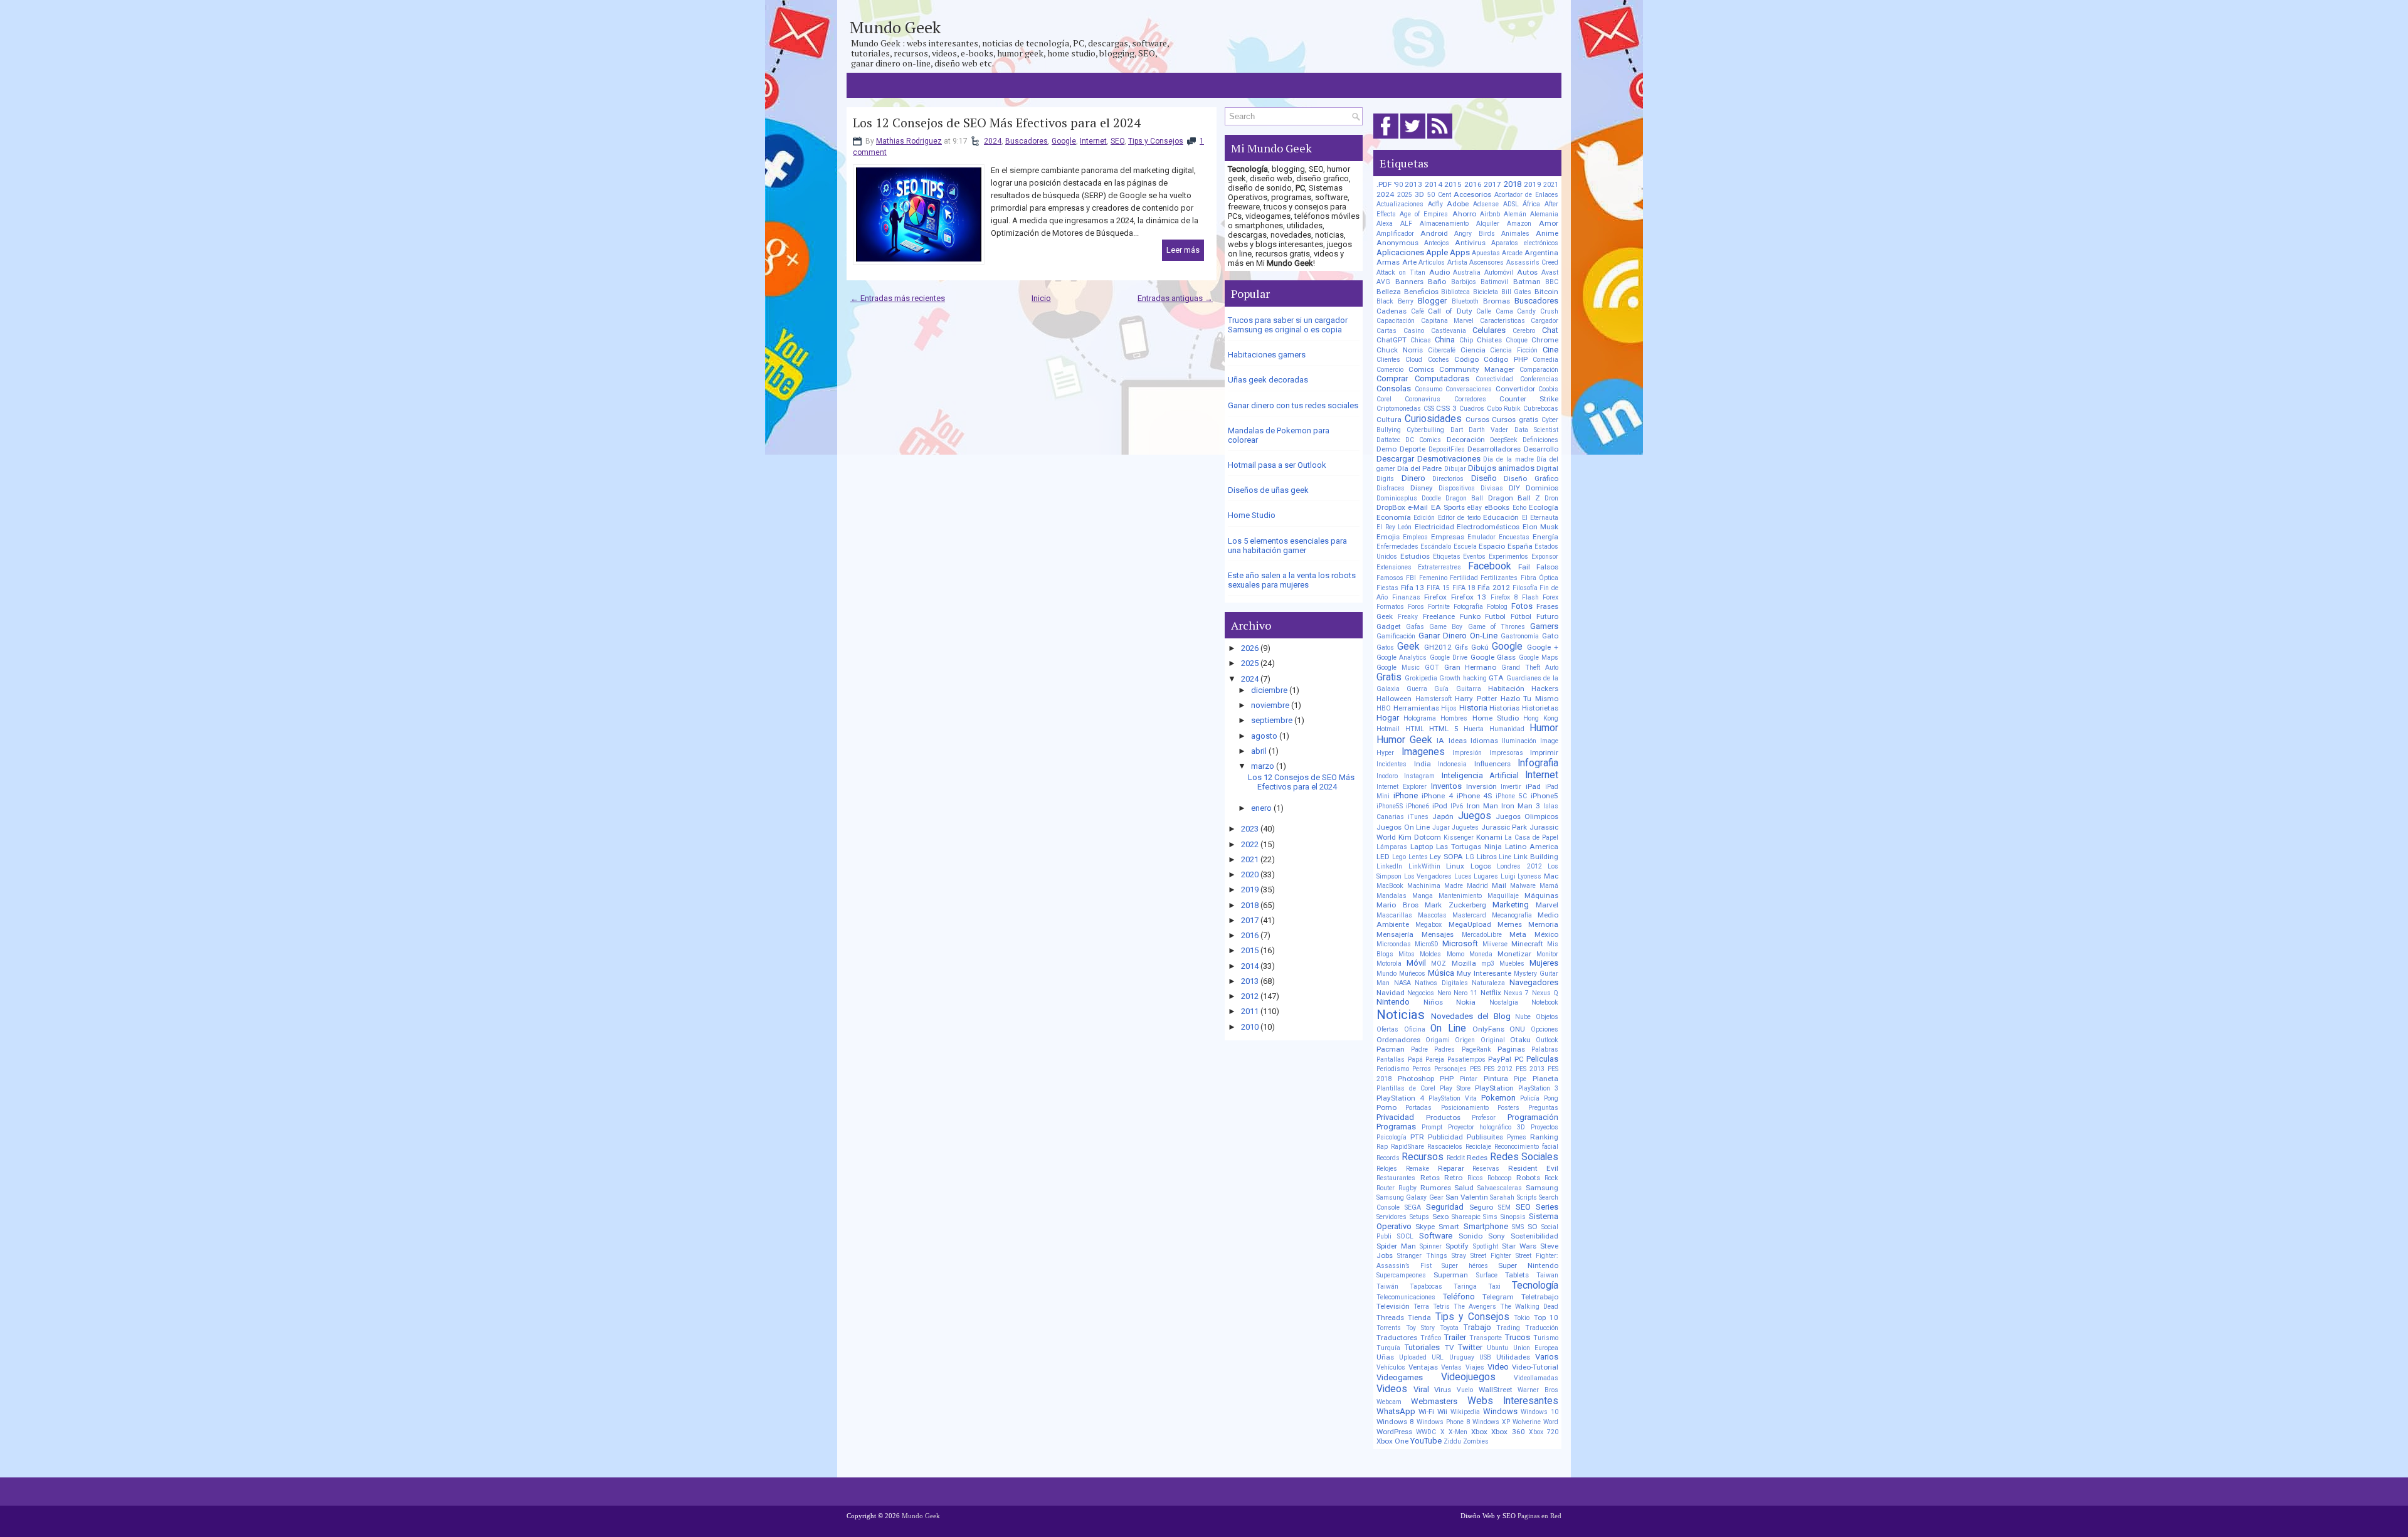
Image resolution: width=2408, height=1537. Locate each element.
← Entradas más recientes (898, 298)
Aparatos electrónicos (1525, 243)
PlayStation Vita (1453, 1098)
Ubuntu (1497, 1348)
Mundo (1386, 974)
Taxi (1494, 1286)
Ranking (1544, 1137)
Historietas (1540, 708)
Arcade (1512, 253)
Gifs (1461, 647)
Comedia (1545, 360)
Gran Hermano (1471, 667)
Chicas (1421, 340)
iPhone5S (1390, 806)
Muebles (1512, 964)
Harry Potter (1476, 699)
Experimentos (1508, 557)
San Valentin (1467, 1197)
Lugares (1486, 876)
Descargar (1395, 459)
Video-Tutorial (1535, 1367)
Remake (1418, 1169)
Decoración (1466, 440)
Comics (1421, 369)
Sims (1490, 1217)
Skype (1425, 1227)
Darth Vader (1488, 430)
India (1423, 764)
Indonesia (1452, 764)
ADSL (1511, 204)
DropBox (1391, 507)
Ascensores (1487, 262)
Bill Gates (1517, 292)
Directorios (1448, 479)
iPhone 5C (1511, 796)
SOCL (1405, 1236)
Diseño (1484, 478)
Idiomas (1484, 741)
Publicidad (1445, 1137)
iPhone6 (1418, 806)
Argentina (1541, 253)
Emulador (1481, 537)
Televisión (1393, 1306)
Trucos (1518, 1337)
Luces (1463, 876)
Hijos (1449, 708)
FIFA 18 (1464, 588)
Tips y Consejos (1156, 141)
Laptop (1422, 847)
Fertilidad (1464, 578)
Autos (1527, 272)
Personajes (1450, 1069)
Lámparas (1392, 847)
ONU (1517, 1029)
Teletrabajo (1540, 1297)
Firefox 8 (1504, 597)
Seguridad (1445, 1207)
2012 (1250, 996)
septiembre (1272, 720)
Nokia (1466, 1002)
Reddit (1456, 1158)
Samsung (1542, 1188)
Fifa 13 (1413, 588)
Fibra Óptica (1539, 578)
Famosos (1390, 578)
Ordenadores (1398, 1040)
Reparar (1451, 1168)
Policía (1530, 1098)
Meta (1518, 934)
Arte (1409, 262)
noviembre (1270, 705)
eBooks (1497, 507)
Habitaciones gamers (1267, 355)
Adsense (1486, 204)
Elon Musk (1541, 527)
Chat (1550, 330)
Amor (1549, 223)
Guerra (1417, 689)
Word (1551, 1422)
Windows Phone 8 (1443, 1422)
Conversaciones (1469, 389)
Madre (1454, 886)
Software (1436, 1236)
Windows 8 (1395, 1422)
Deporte (1413, 449)
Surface (1487, 1275)
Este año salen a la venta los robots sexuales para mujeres (1292, 580)
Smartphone (1486, 1226)
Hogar (1388, 718)
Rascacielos (1445, 1147)
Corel (1384, 399)
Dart (1457, 430)
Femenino (1433, 578)
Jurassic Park (1504, 827)
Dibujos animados (1501, 468)
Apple (1437, 252)
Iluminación (1519, 741)
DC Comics (1423, 440)
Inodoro (1387, 776)
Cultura (1389, 420)
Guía (1441, 689)
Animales (1515, 234)
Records (1388, 1158)
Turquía (1388, 1348)
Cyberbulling (1425, 430)
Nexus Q (1545, 993)
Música (1441, 973)
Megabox (1428, 925)
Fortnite (1439, 607)
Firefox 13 (1469, 597)
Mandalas (1391, 896)
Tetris (1441, 1307)
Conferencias (1539, 379)
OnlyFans (1488, 1029)
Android (1434, 233)
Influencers (1492, 764)
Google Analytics (1402, 658)
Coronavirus (1423, 399)
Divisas (1492, 488)
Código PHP (1505, 359)
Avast (1550, 272)
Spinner (1431, 1246)
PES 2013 (1530, 1069)
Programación (1533, 1117)
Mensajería (1395, 934)
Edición (1424, 518)
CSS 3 (1446, 408)
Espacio (1492, 546)
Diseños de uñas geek (1268, 490)
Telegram (1498, 1297)
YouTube (1426, 1441)
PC (1519, 1059)
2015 (1250, 950)
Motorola (1389, 964)
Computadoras (1442, 378)
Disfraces (1391, 488)
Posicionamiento (1465, 1108)
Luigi (1508, 876)
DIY (1514, 488)
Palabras (1545, 1049)
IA (1440, 741)
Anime (1547, 233)
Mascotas (1432, 915)
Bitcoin (1546, 292)
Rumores (1436, 1188)
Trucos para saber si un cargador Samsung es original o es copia (1288, 325)
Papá (1415, 1059)
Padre (1419, 1049)
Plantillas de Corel (1406, 1088)
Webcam (1389, 1402)
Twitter (1470, 1347)
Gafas (1415, 627)
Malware (1523, 886)
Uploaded (1413, 1357)
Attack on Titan (1401, 272)
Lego (1399, 857)
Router (1386, 1188)
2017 (1250, 920)
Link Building (1536, 857)
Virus (1443, 1390)
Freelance (1439, 616)
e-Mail (1418, 507)
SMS (1518, 1227)
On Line (1448, 1028)
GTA (1496, 678)
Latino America (1532, 847)
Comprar (1392, 378)
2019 (1250, 890)
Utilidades (1513, 1357)
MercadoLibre (1482, 935)
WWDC (1426, 1432)
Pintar (1469, 1079)
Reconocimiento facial (1526, 1147)
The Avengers (1475, 1307)
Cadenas (1391, 311)
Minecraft (1527, 944)
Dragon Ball (1464, 498)
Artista (1457, 262)
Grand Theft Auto (1530, 668)
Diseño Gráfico (1531, 478)
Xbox (1479, 1432)
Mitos (1407, 954)
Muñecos (1412, 974)
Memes (1510, 924)
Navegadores (1534, 982)
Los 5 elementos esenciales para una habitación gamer (1287, 546)
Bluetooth (1465, 301)
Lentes (1418, 857)
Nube (1523, 1017)
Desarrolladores (1494, 449)
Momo (1455, 954)
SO (1533, 1227)
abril (1259, 751)
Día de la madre (1508, 459)
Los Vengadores (1428, 876)
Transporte (1486, 1338)
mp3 (1488, 964)
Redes (1477, 1158)
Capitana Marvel (1448, 321)
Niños (1433, 1002)
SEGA (1413, 1207)
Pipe (1520, 1079)
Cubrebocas (1541, 409)
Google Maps (1539, 658)
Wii (1442, 1412)
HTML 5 (1444, 729)
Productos (1443, 1117)
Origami (1438, 1040)
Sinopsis (1513, 1217)
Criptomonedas (1399, 409)
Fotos (1522, 606)
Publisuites (1485, 1137)
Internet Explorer (1402, 787)
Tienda (1419, 1318)
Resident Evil (1533, 1168)
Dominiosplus (1397, 498)
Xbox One (1392, 1441)
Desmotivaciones (1449, 459)
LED (1383, 857)
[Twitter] (1413, 139)
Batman (1527, 282)
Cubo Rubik (1504, 409)
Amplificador (1395, 234)
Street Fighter (1491, 1256)
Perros (1422, 1069)
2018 (1250, 905)
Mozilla (1464, 963)
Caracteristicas (1502, 321)
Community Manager (1477, 369)
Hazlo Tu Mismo (1529, 699)
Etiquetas (1447, 557)
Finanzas (1406, 597)
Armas (1388, 262)
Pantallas (1391, 1059)
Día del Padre (1419, 468)
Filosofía (1525, 588)
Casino (1414, 331)
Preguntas (1543, 1108)
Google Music (1398, 668)
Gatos (1385, 647)
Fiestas (1387, 588)
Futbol (1495, 616)
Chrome (1545, 340)
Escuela (1465, 547)
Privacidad (1395, 1117)
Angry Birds (1474, 234)
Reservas (1486, 1169)
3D (1419, 194)
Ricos (1475, 1178)
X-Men (1458, 1432)
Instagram (1419, 776)
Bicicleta (1486, 292)
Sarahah (1502, 1197)
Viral (1421, 1389)
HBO (1384, 708)
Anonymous (1397, 243)
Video (1498, 1367)
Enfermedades (1397, 547)
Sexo (1440, 1217)
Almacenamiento (1444, 224)
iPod (1440, 806)
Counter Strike (1529, 399)
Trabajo (1477, 1327)
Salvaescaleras (1500, 1188)
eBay (1475, 508)
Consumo (1428, 389)
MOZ (1439, 964)
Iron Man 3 (1521, 806)
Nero (1444, 993)
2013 (1250, 981)
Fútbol (1521, 616)
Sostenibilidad (1534, 1236)
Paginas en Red (1539, 1516)
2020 (1250, 874)
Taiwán (1387, 1286)
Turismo (1546, 1338)
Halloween (1394, 699)
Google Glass (1493, 657)
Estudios (1415, 556)
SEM (1504, 1207)
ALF (1406, 224)
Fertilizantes (1499, 578)
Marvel (1547, 905)
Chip (1466, 340)
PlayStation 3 (1538, 1088)
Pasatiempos (1466, 1059)
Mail (1499, 885)
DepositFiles (1447, 449)
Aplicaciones (1400, 252)
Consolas (1394, 388)
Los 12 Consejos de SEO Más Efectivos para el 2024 (997, 123)
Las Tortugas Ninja (1469, 847)
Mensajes (1438, 934)
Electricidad (1434, 527)
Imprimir (1544, 753)
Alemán (1515, 214)
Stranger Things (1422, 1256)
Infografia (1538, 763)
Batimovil (1494, 282)
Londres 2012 (1519, 866)
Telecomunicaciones (1406, 1297)
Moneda (1481, 954)
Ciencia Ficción (1514, 350)
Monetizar (1514, 954)
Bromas (1497, 301)
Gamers (1544, 626)
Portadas (1418, 1108)
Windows (1500, 1411)
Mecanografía (1512, 915)
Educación (1501, 517)
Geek (1408, 647)
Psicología (1391, 1137)
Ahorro (1464, 214)
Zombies (1476, 1441)
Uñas (1385, 1357)
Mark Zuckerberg (1455, 905)
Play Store (1455, 1088)
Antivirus (1470, 243)
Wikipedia (1465, 1412)
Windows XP (1491, 1422)
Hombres (1454, 718)
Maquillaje (1503, 896)
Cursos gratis (1515, 420)
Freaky (1408, 617)
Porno (1386, 1107)
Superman (1451, 1275)
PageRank (1476, 1049)
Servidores (1391, 1217)
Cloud (1414, 360)
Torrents (1389, 1328)
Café (1418, 311)
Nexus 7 (1516, 993)
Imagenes (1423, 752)
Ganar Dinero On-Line (1458, 636)
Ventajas (1423, 1367)
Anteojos (1437, 243)
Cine (1550, 350)
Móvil (1416, 963)
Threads (1390, 1318)
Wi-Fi (1426, 1412)
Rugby (1407, 1188)
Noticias (1401, 1015)
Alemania (1544, 214)
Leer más (1183, 250)
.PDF (1384, 184)
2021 (1250, 859)
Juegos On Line (1403, 827)
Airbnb (1490, 214)
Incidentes (1391, 764)
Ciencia (1473, 350)
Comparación (1539, 370)
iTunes (1418, 817)
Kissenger (1459, 837)
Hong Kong (1541, 718)
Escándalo (1436, 547)
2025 (1250, 663)
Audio (1439, 272)
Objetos (1547, 1017)
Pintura (1496, 1079)
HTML (1415, 729)
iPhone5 (1545, 796)
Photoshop (1416, 1079)
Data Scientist (1536, 430)
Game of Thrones (1497, 627)
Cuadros (1472, 409)
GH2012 (1438, 647)
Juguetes (1465, 827)
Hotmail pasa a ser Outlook (1277, 465)
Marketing (1511, 905)
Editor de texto (1459, 518)
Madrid (1477, 886)
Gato (1550, 636)
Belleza (1389, 292)
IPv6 (1457, 806)
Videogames (1400, 1377)
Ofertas (1387, 1029)
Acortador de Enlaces (1526, 195)
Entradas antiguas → (1175, 298)
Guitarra (1469, 689)
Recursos (1423, 1157)
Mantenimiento (1460, 896)
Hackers (1545, 689)
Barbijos (1464, 282)
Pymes (1517, 1137)
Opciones (1545, 1029)
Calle (1484, 311)
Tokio (1522, 1318)
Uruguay (1462, 1357)
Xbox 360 (1508, 1432)
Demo (1386, 449)
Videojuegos (1468, 1377)
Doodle (1431, 498)
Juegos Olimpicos (1527, 816)
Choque (1517, 340)
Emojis (1388, 537)
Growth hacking (1463, 678)
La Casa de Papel (1531, 837)
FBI (1411, 578)
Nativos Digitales (1441, 983)
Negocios (1421, 993)
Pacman (1391, 1049)
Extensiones (1394, 567)
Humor (1544, 728)
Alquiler (1488, 224)
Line (1505, 857)
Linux (1455, 866)
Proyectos (1545, 1127)
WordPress (1394, 1432)
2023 (1250, 829)
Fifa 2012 (1494, 588)
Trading (1508, 1328)
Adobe (1458, 204)
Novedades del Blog (1471, 1016)
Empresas (1448, 537)
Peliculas (1542, 1059)
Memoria (1543, 924)
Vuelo (1465, 1390)
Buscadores (1027, 141)
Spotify (1457, 1246)
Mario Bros (1397, 905)
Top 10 (1546, 1318)
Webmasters (1434, 1401)
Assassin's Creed (1533, 262)
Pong (1551, 1098)
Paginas (1511, 1049)
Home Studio (1252, 515)
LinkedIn (1389, 866)
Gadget (1389, 626)
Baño (1437, 282)
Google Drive (1449, 658)
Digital (1547, 468)
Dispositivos (1457, 488)
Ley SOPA (1446, 857)
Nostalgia (1504, 1002)
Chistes (1489, 340)
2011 (1250, 1011)
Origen (1465, 1040)
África (1531, 204)
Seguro (1481, 1207)
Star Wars (1519, 1246)
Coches (1439, 360)
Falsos (1547, 567)
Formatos (1390, 607)
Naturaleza (1488, 983)
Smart (1449, 1227)
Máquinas (1541, 895)
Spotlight (1486, 1246)
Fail (1524, 567)
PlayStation (1494, 1088)
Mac (1551, 876)
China (1445, 340)
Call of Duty (1450, 311)
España (1520, 546)
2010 (1250, 1027)
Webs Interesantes (1513, 1401)
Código (1466, 359)
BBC (1552, 282)
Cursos (1477, 420)
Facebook (1490, 566)
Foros (1416, 607)
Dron (1551, 498)
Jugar (1441, 827)
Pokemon (1498, 1098)
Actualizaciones (1400, 204)
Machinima (1424, 886)
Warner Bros (1538, 1390)
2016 (1250, 935)
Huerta (1474, 729)
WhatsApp (1396, 1411)
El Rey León (1394, 527)
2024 (993, 141)
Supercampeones (1401, 1275)
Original (1493, 1040)
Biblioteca (1455, 292)
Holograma (1420, 718)
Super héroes (1465, 1266)
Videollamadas (1536, 1378)
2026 (1250, 648)
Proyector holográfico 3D (1487, 1127)
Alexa (1385, 224)
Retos (1430, 1178)
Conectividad (1494, 379)
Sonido (1471, 1236)
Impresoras (1506, 753)
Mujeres (1544, 963)
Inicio (1041, 298)
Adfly (1435, 204)
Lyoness (1529, 876)
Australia (1467, 272)
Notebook (1545, 1002)
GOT (1432, 668)
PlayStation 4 (1400, 1098)
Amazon (1519, 224)
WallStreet (1496, 1390)
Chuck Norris (1400, 350)
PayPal (1500, 1059)
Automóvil (1499, 272)
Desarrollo (1541, 449)
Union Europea (1536, 1348)
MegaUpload (1470, 924)
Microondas (1394, 944)
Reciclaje (1478, 1147)
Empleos (1415, 537)
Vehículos (1391, 1367)
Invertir (1511, 787)
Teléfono (1459, 1297)
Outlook (1547, 1040)
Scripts (1527, 1197)
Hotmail (1388, 729)
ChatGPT (1391, 340)
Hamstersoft (1434, 699)
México (1546, 934)
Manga (1423, 896)
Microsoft (1460, 943)
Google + (1543, 647)
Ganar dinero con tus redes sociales (1293, 405)
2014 (1250, 966)
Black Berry (1395, 301)
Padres (1444, 1049)
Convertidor (1515, 389)
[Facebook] (1386, 139)
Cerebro (1524, 331)
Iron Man (1482, 806)
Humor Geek (1404, 740)
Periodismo (1393, 1069)
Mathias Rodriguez (909, 141)
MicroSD (1427, 944)
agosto (1264, 736)
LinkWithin (1424, 866)
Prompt (1432, 1127)
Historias (1504, 708)
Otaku (1520, 1040)
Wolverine (1527, 1422)
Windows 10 (1539, 1412)
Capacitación (1396, 321)
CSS (1429, 409)
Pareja (1435, 1059)
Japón (1443, 816)
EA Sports (1448, 507)
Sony (1497, 1236)
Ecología (1544, 507)
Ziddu (1452, 1441)
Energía (1545, 537)
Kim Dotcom (1420, 837)
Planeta (1545, 1079)
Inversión (1481, 786)
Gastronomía (1520, 636)
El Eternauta (1540, 518)
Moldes (1430, 954)
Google (1064, 141)
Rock (1551, 1178)
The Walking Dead (1529, 1307)
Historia (1473, 708)
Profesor (1484, 1118)
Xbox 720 (1544, 1432)
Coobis (1548, 389)
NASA (1402, 983)
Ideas (1458, 741)
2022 (1250, 844)
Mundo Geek (895, 27)
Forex (1550, 597)
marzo (1263, 766)
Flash (1530, 597)
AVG (1383, 282)
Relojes (1387, 1169)
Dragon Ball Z (1514, 498)
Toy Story (1420, 1328)
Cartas (1386, 331)
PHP (1447, 1079)
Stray (1459, 1256)
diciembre (1269, 690)
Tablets (1517, 1275)
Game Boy (1446, 627)
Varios (1547, 1357)
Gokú (1480, 647)
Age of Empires (1424, 214)
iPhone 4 (1437, 796)
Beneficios (1421, 292)
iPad (1533, 786)
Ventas (1451, 1367)
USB (1485, 1357)
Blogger (1432, 301)
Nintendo (1393, 1002)
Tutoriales (1422, 1347)
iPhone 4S (1475, 796)
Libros (1487, 857)
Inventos (1446, 786)
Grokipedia (1421, 678)
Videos (1392, 1389)
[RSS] (1440, 139)
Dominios (1542, 488)
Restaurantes (1396, 1178)
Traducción (1542, 1328)
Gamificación (1396, 636)
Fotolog (1497, 607)
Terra (1421, 1307)
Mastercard (1469, 915)
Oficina (1415, 1029)
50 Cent (1439, 195)
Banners (1409, 282)
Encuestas (1514, 537)
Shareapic (1466, 1217)
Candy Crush (1538, 311)
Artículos (1432, 262)
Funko (1470, 616)
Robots (1528, 1178)
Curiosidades (1433, 419)
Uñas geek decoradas (1268, 380)
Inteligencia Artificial (1480, 775)
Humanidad (1507, 729)
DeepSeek (1504, 440)
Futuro (1547, 616)
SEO (1117, 141)
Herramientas (1416, 708)
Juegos (1475, 816)
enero (1261, 808)
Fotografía (1468, 607)
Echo (1519, 508)
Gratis (1389, 677)
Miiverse (1495, 944)
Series (1547, 1207)
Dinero (1413, 478)
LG (1470, 857)
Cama (1504, 311)
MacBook (1390, 886)
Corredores (1470, 399)
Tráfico (1431, 1338)
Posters (1508, 1108)
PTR (1417, 1137)
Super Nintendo (1528, 1265)
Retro (1453, 1178)
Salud (1464, 1188)
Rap (1382, 1147)
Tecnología (1535, 1286)
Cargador (1545, 321)
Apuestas (1486, 253)
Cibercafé (1442, 350)
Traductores (1397, 1338)
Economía (1394, 517)
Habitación (1506, 689)
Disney (1422, 488)
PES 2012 (1498, 1069)
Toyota (1449, 1328)
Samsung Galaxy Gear (1410, 1197)
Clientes (1388, 360)
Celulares (1489, 330)
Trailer (1455, 1337)
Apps (1460, 252)
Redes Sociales (1524, 1157)
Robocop (1499, 1178)
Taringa (1465, 1286)
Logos (1481, 866)
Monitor (1547, 954)
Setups (1419, 1217)
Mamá (1549, 886)
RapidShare (1407, 1147)
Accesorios (1472, 194)
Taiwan (1547, 1275)
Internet (1093, 141)
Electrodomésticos (1488, 527)
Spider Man (1396, 1246)
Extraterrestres (1439, 567)
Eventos (1474, 557)
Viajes (1475, 1367)
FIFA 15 (1438, 588)
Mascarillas (1394, 915)
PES (1475, 1069)
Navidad (1391, 993)
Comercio (1390, 370)
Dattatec (1388, 440)
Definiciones (1540, 440)
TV (1449, 1348)
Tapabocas (1426, 1286)
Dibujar (1455, 469)
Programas (1396, 1127)
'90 (1398, 185)
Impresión (1467, 753)
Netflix (1491, 993)
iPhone (1406, 795)
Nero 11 (1465, 993)
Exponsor (1545, 557)
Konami (1489, 837)
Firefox (1435, 597)
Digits (1385, 479)
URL (1438, 1357)
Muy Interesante (1484, 973)
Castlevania (1449, 331)
